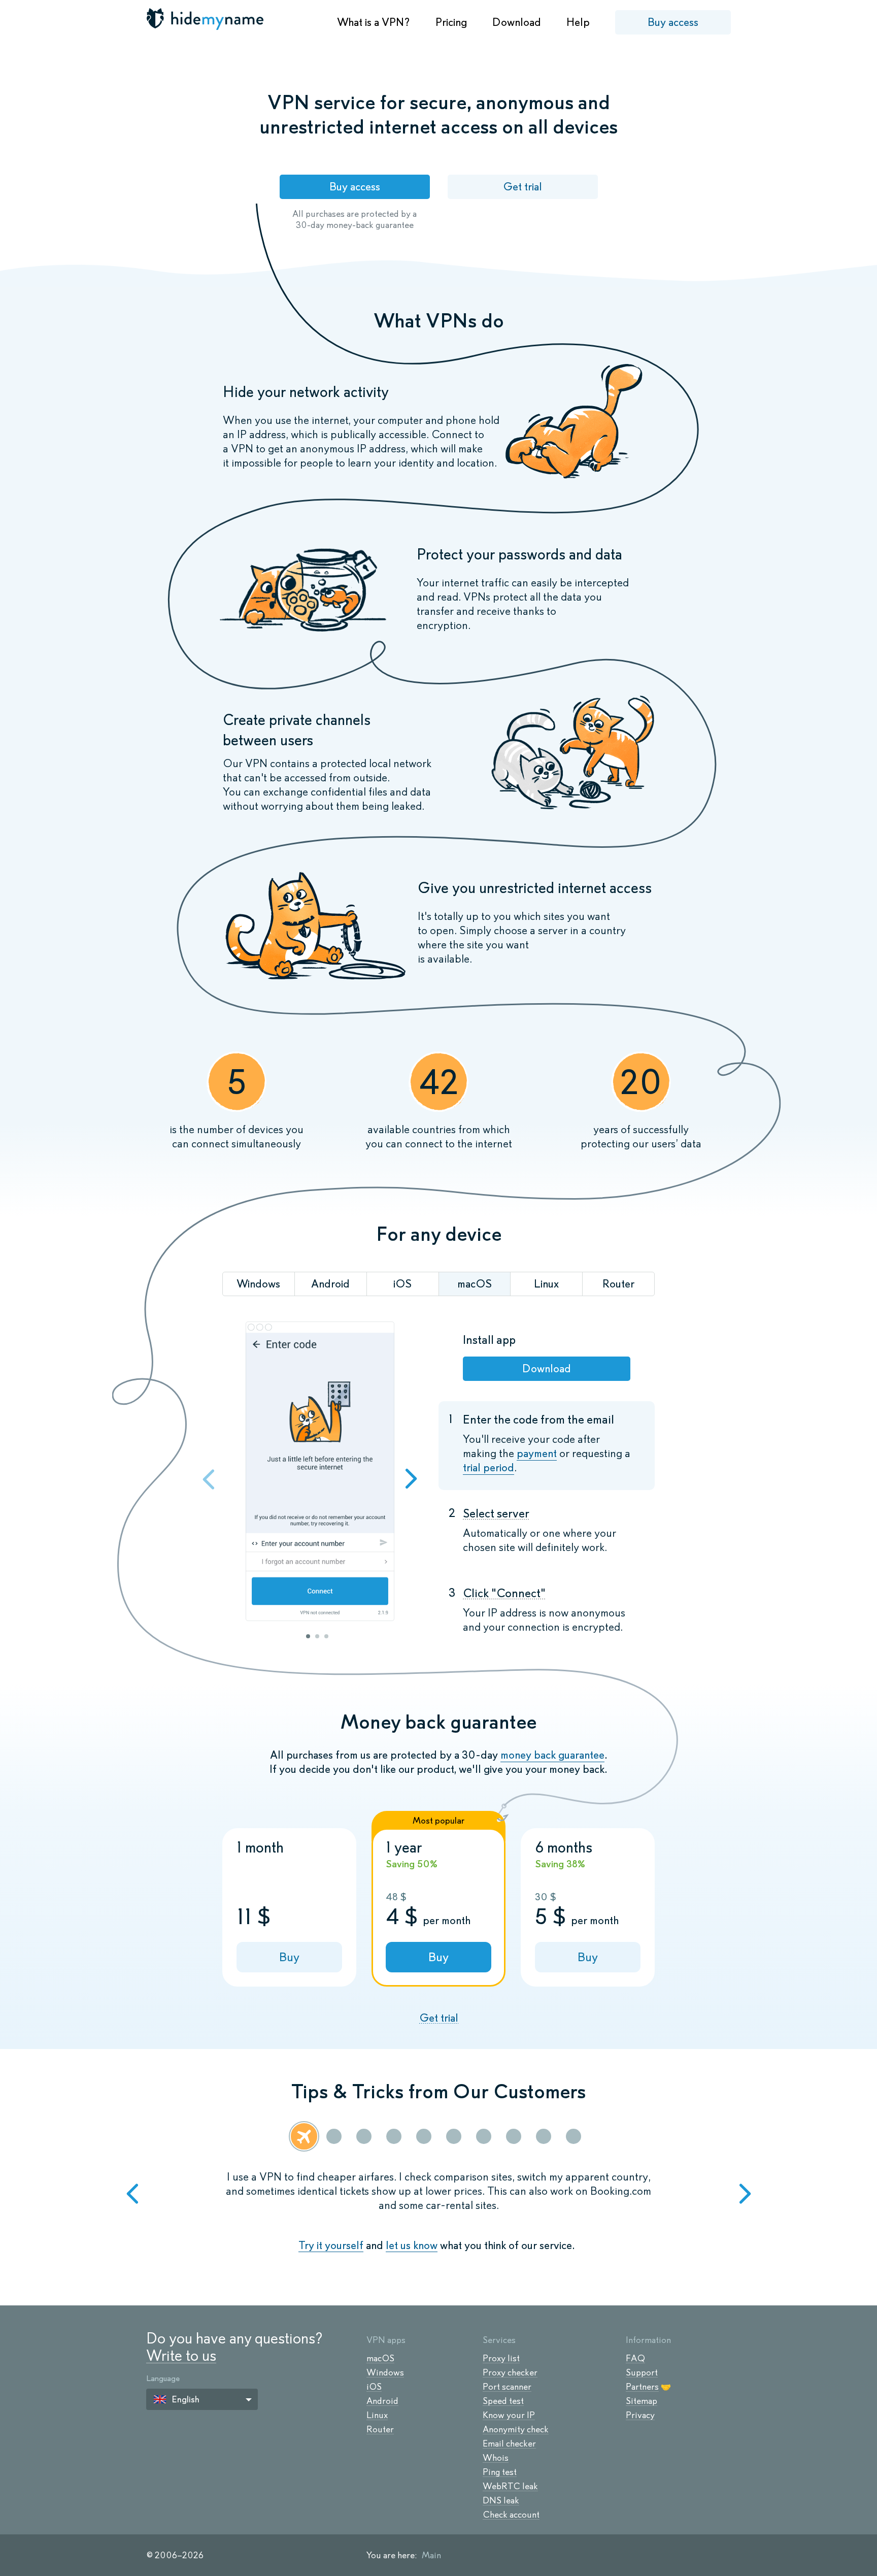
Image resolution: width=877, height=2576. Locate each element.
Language (163, 2378)
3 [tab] (326, 1636)
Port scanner (507, 2387)
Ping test (500, 2472)
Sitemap (642, 2401)
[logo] (206, 19)
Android (382, 2401)
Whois (496, 2458)
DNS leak (501, 2500)
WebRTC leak (510, 2486)
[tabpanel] (320, 1473)
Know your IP (509, 2415)
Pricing (451, 22)
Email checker (509, 2443)
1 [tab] (308, 1636)
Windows (385, 2372)
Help (578, 22)
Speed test (503, 2401)
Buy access (673, 22)
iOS (374, 2387)
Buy (289, 1957)
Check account (511, 2515)
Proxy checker (510, 2372)
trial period (488, 1467)
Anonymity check (516, 2429)
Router (380, 2429)
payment (537, 1453)
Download (517, 22)
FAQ (635, 2358)
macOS (380, 2358)
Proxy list (501, 2358)
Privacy (640, 2415)
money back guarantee (552, 1755)
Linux (377, 2415)
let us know (412, 2245)
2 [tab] (317, 1636)
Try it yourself (331, 2245)
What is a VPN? (374, 22)
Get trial (522, 187)
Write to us (181, 2355)
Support (642, 2372)
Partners (642, 2387)
